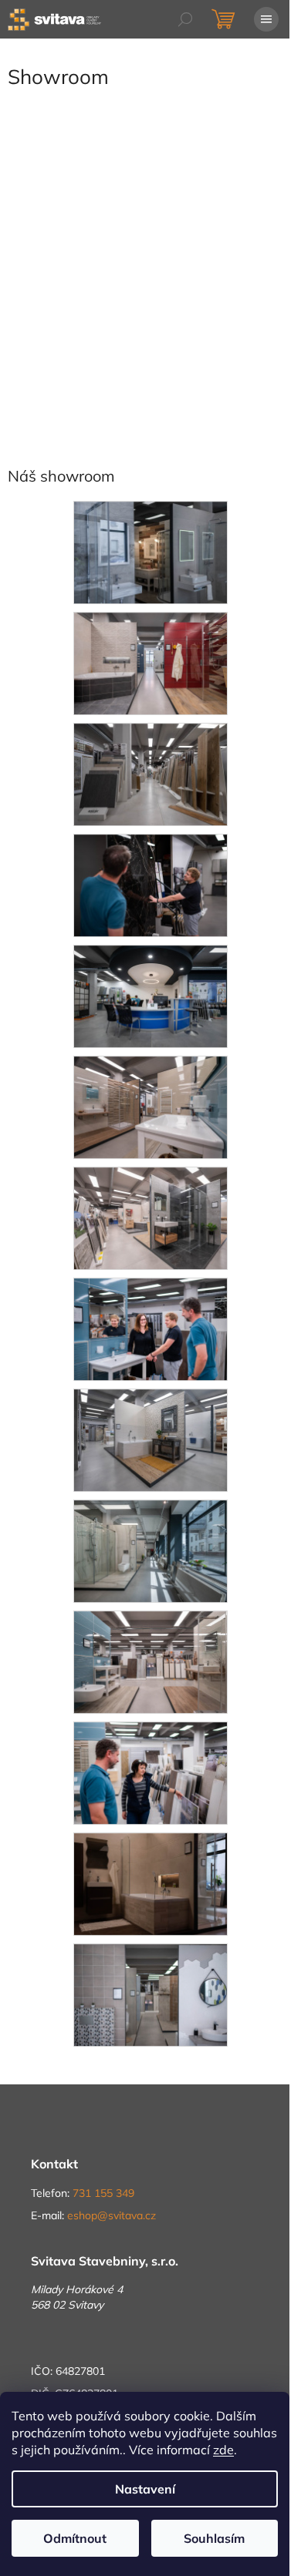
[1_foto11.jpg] (150, 996)
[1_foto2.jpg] (150, 552)
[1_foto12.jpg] (150, 885)
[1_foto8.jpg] (150, 1328)
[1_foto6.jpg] (150, 1550)
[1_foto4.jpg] (150, 1772)
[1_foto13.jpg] (150, 774)
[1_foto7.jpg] (150, 1439)
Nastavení (145, 2489)
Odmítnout (75, 2538)
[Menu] (266, 19)
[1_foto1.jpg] (150, 1994)
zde (223, 2450)
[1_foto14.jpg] (150, 663)
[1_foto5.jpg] (150, 1661)
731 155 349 (103, 2193)
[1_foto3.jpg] (150, 1883)
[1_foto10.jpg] (150, 1107)
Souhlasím (214, 2538)
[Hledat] (185, 19)
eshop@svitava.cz (112, 2215)
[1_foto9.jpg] (150, 1217)
